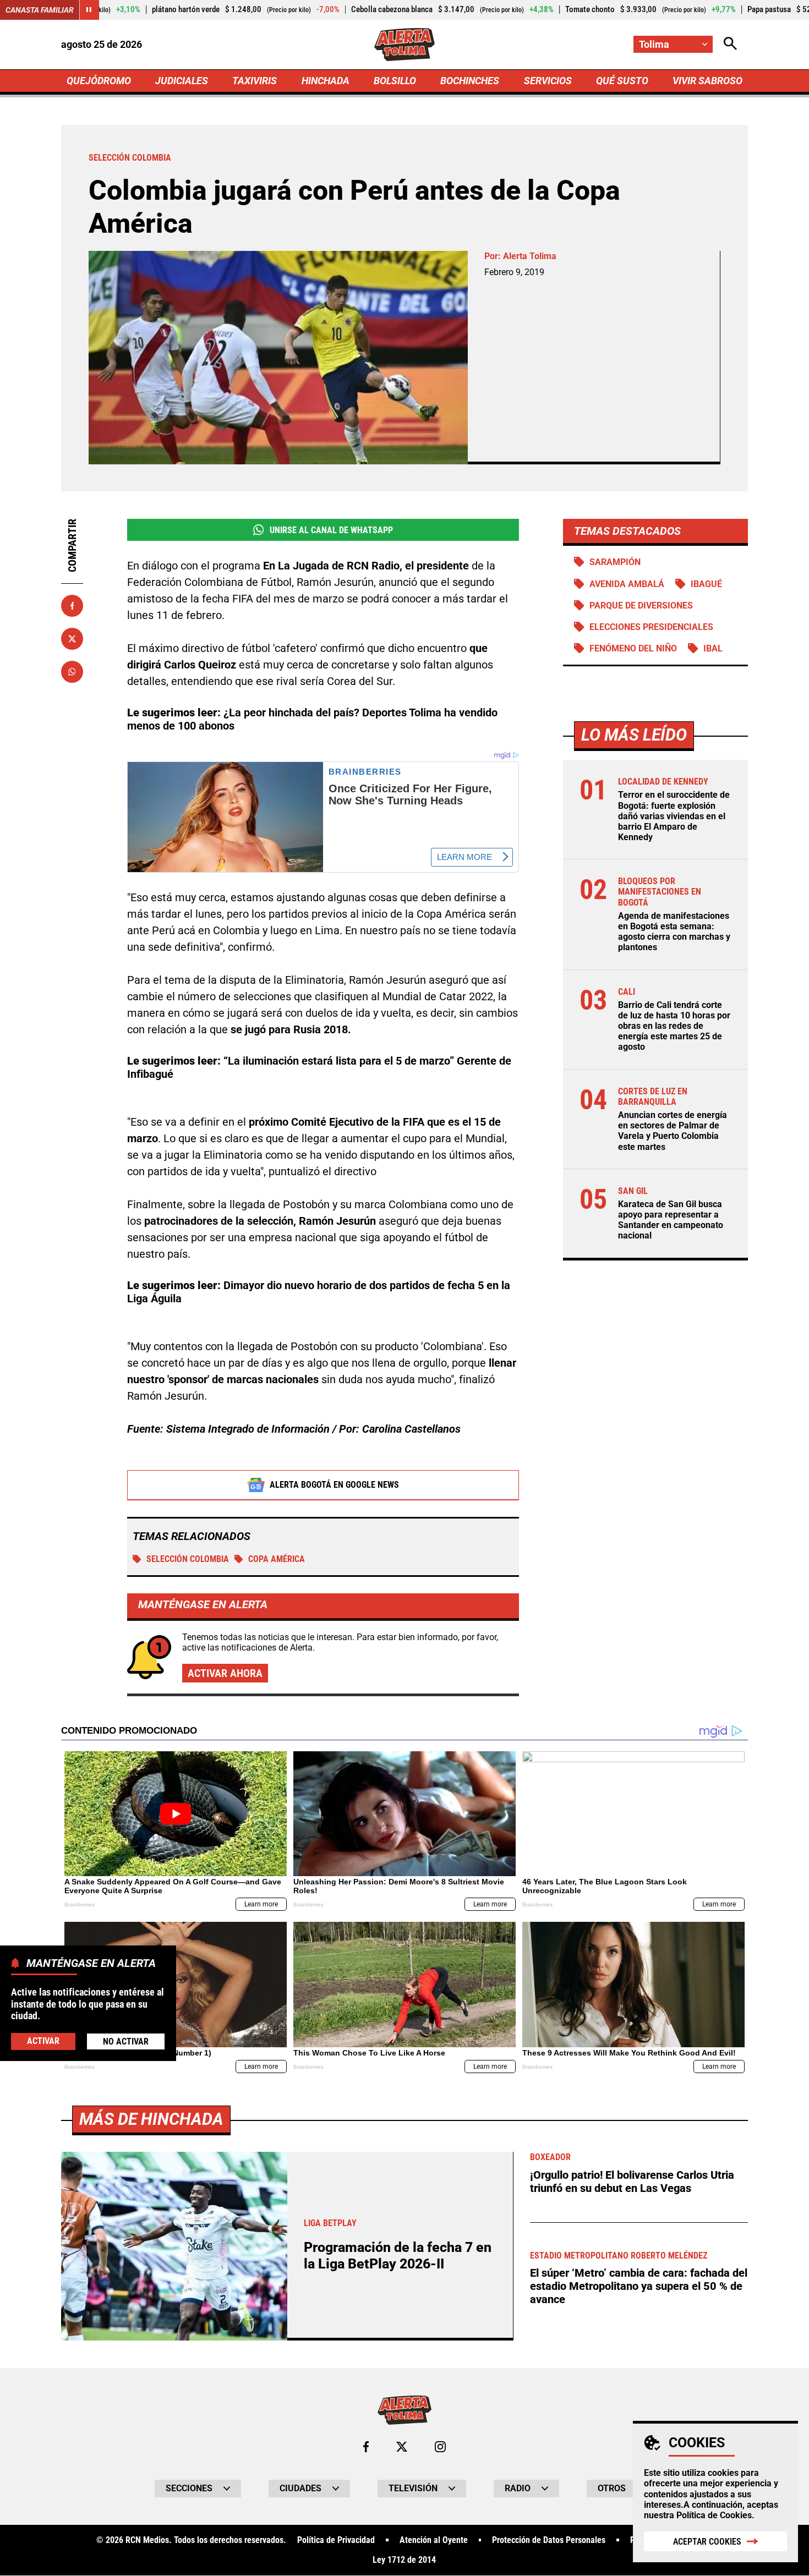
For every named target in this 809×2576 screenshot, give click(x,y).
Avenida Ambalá (627, 584)
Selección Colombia (188, 1559)
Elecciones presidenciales (651, 627)
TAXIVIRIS (255, 81)
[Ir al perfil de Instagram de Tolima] (440, 2447)
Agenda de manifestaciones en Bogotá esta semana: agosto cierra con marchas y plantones (674, 932)
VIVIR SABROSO (707, 81)
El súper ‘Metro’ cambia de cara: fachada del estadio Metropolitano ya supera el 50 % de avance (639, 2286)
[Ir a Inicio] (405, 45)
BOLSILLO (395, 81)
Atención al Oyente (434, 2540)
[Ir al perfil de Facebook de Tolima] (366, 2447)
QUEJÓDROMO (99, 81)
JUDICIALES (182, 81)
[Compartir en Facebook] (72, 606)
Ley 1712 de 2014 (404, 2560)
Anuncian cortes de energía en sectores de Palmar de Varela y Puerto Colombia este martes (673, 1131)
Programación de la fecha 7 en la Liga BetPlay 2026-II (398, 2256)
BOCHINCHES (470, 81)
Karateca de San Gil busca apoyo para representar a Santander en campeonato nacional (671, 1220)
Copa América (277, 1559)
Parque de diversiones (641, 605)
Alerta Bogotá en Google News (334, 1485)
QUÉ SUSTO (622, 81)
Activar (43, 2041)
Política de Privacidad (336, 2540)
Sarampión (615, 562)
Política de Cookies (714, 2515)
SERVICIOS (548, 81)
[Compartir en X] (72, 639)
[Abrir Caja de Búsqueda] (730, 44)
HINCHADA (326, 81)
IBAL (713, 648)
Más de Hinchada (151, 2119)
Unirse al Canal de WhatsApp (331, 530)
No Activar (126, 2041)
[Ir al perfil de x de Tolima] (402, 2447)
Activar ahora (225, 1673)
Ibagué (706, 584)
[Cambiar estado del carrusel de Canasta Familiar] (89, 10)
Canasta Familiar (40, 10)
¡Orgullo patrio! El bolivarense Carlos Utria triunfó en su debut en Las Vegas (632, 2182)
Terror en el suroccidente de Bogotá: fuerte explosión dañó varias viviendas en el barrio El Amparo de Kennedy (674, 816)
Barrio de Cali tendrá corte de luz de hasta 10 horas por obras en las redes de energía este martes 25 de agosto (674, 1026)
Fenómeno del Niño (633, 648)
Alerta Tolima (530, 256)
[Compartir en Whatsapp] (72, 672)
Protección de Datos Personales (549, 2540)
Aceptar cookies (707, 2542)
